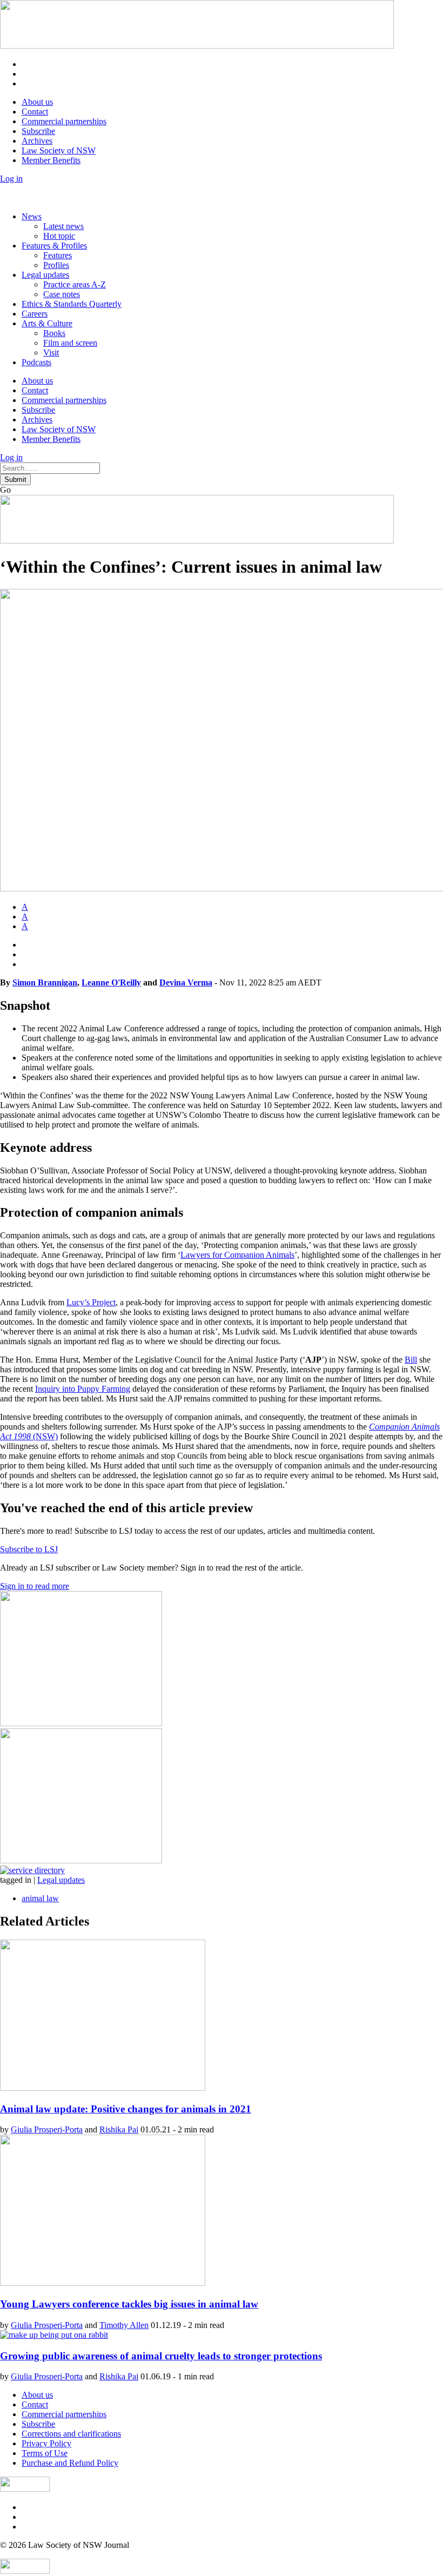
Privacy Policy (46, 2443)
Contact (35, 112)
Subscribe (38, 131)
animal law (40, 1898)
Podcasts (36, 362)
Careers (35, 314)
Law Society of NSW (59, 150)
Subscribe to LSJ (29, 1549)
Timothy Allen (124, 2325)
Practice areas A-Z (75, 284)
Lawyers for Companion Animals (237, 1255)
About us (37, 102)
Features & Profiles (54, 246)
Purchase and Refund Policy (70, 2463)
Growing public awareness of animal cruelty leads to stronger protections (161, 2356)
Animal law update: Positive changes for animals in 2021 (126, 2109)
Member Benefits (51, 160)
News (32, 216)
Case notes (62, 294)
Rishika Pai (119, 2129)
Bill (411, 1360)
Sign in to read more (35, 1586)
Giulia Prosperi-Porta (47, 2129)
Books (54, 333)
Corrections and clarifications (71, 2434)
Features (58, 255)
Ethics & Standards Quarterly (72, 304)
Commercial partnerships (64, 121)
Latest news (63, 226)
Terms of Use (45, 2453)
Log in (11, 179)
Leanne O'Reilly (111, 982)
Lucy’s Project (91, 1302)
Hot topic (59, 236)
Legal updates (45, 275)
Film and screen (70, 343)
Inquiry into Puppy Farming (83, 1389)
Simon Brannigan (45, 982)
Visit (51, 353)
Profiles (56, 265)
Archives (37, 141)
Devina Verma (186, 982)
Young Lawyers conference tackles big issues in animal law (129, 2304)
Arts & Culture (47, 323)
